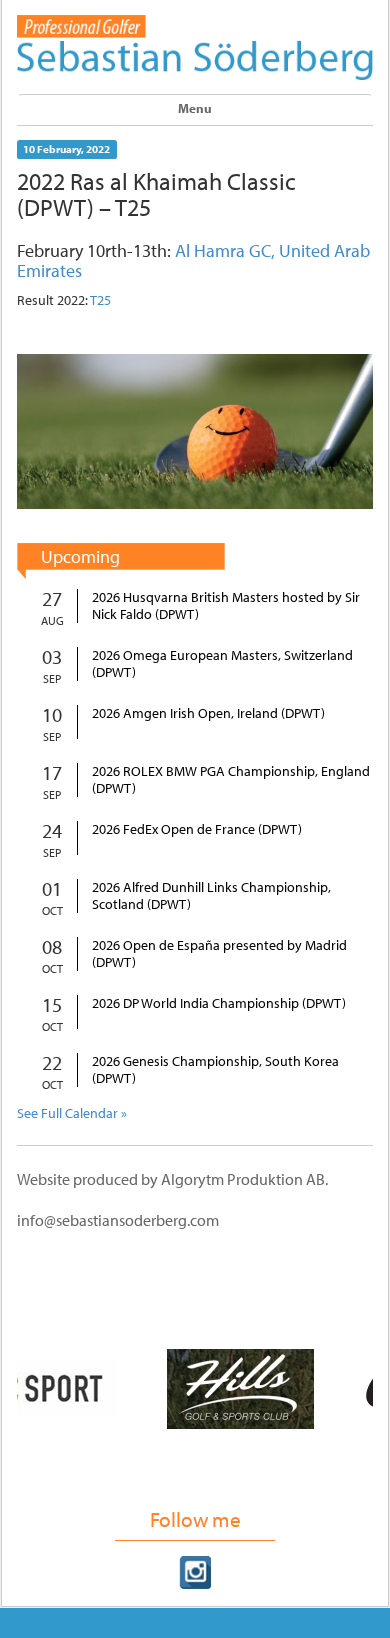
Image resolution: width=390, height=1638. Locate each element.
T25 (100, 300)
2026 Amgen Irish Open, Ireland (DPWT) (208, 713)
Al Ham (202, 250)
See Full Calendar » (72, 1113)
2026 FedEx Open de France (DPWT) (197, 829)
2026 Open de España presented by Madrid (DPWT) (219, 954)
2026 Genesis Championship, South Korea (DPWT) (215, 1070)
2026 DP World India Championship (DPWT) (219, 1003)
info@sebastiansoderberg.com (118, 1220)
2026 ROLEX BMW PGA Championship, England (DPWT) (231, 780)
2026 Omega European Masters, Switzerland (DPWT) (222, 664)
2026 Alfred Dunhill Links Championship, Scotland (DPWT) (211, 896)
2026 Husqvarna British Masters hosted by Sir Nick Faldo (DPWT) (226, 606)
